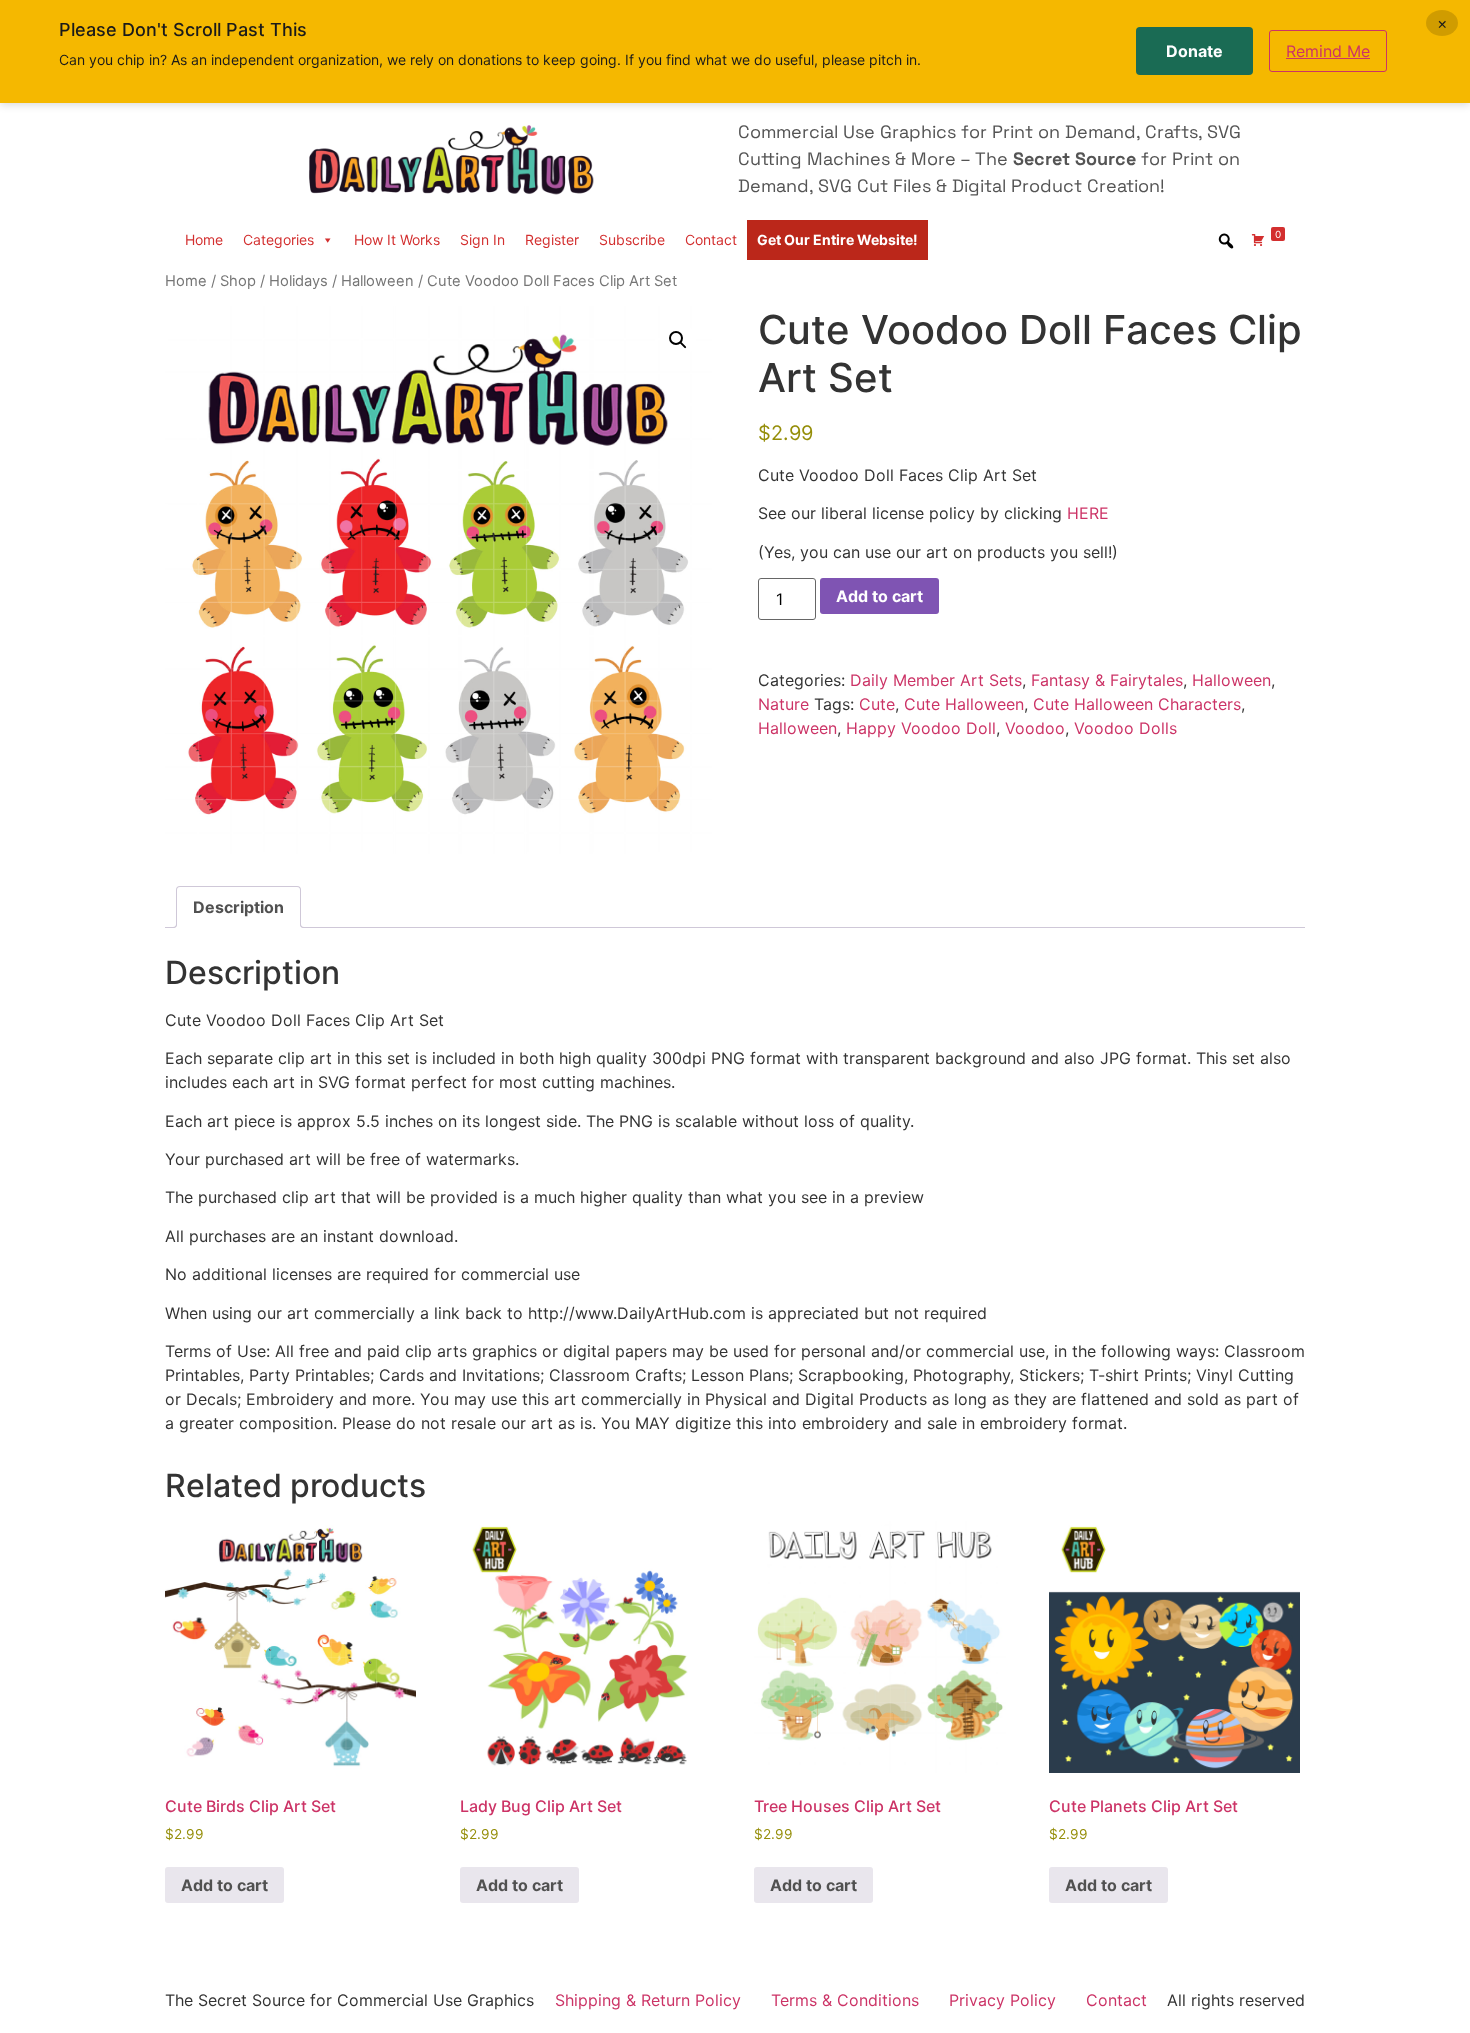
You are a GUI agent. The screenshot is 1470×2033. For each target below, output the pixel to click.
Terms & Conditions (845, 2000)
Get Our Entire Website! (837, 239)
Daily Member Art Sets (936, 680)
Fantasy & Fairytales (1107, 680)
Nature (783, 704)
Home (204, 239)
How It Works (397, 239)
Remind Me (1328, 51)
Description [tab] (238, 907)
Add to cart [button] (224, 1885)
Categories (278, 239)
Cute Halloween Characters (1137, 704)
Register (552, 239)
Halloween (377, 281)
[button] (678, 340)
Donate (1194, 51)
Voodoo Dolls (1125, 728)
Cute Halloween (964, 704)
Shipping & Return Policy (648, 2000)
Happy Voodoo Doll (921, 728)
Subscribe (632, 239)
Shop (238, 281)
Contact (711, 239)
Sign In (482, 239)
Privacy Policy (1002, 2000)
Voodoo (1035, 728)
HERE (1088, 513)
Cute (877, 704)
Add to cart (879, 596)
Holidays (298, 281)
